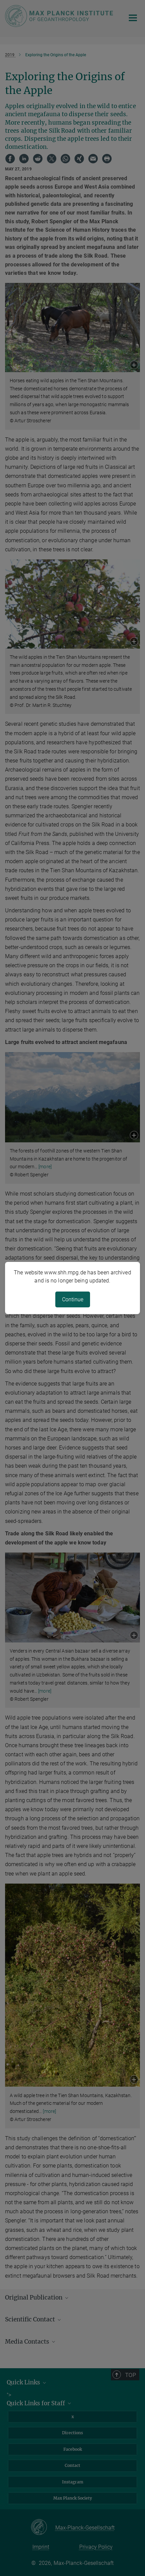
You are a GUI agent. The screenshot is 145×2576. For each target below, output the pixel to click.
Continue (73, 1299)
